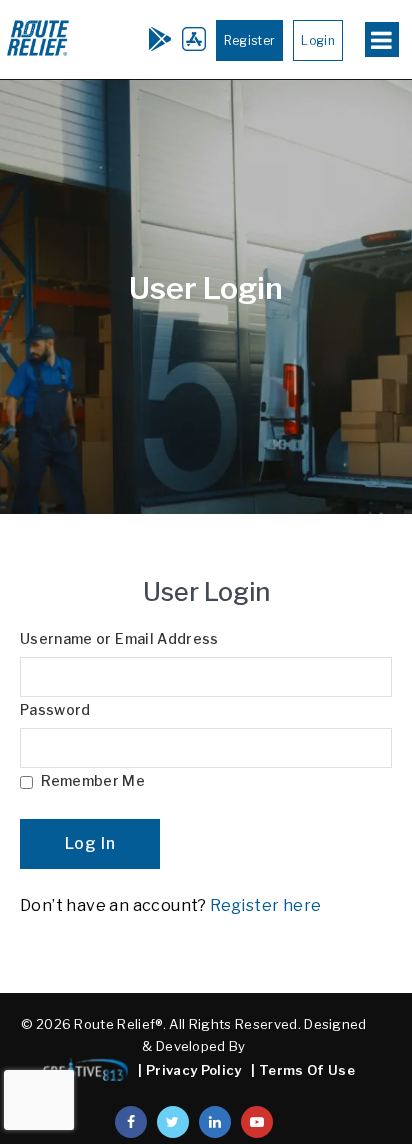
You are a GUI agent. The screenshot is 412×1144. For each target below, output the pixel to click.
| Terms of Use (303, 1070)
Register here (265, 905)
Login (318, 40)
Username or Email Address (119, 639)
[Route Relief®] (38, 54)
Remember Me (91, 781)
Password (55, 710)
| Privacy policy (189, 1070)
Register (250, 40)
